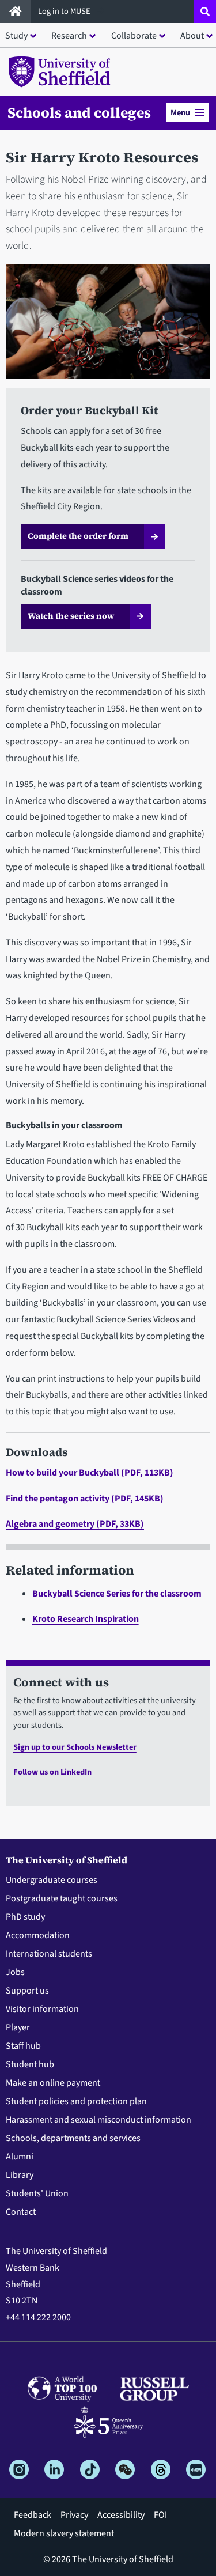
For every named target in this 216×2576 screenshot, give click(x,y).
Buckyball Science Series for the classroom (117, 1594)
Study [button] (16, 36)
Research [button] (69, 36)
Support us (27, 1991)
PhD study (25, 1917)
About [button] (192, 36)
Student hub (30, 2064)
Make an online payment (53, 2083)
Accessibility (121, 2515)
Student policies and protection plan (76, 2101)
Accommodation (38, 1935)
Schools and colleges (79, 112)
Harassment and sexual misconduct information (98, 2120)
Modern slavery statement (64, 2533)
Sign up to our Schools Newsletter (75, 1747)
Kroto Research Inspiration (86, 1619)
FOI (160, 2515)
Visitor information (42, 2009)
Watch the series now (71, 616)
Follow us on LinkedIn (52, 1772)
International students (49, 1954)
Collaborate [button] (134, 36)
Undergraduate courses (52, 1880)
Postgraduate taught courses (62, 1898)
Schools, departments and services (73, 2138)
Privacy (74, 2515)
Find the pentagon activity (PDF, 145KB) (85, 1499)
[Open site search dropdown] (205, 12)
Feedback (33, 2515)
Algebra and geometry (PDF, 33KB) (75, 1524)
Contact (21, 2212)
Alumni (20, 2157)
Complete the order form (78, 536)
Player (18, 2027)
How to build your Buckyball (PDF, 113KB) (90, 1473)
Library (20, 2175)
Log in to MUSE (65, 11)
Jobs (15, 1972)
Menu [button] (180, 113)
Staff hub (23, 2046)
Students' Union (37, 2193)
